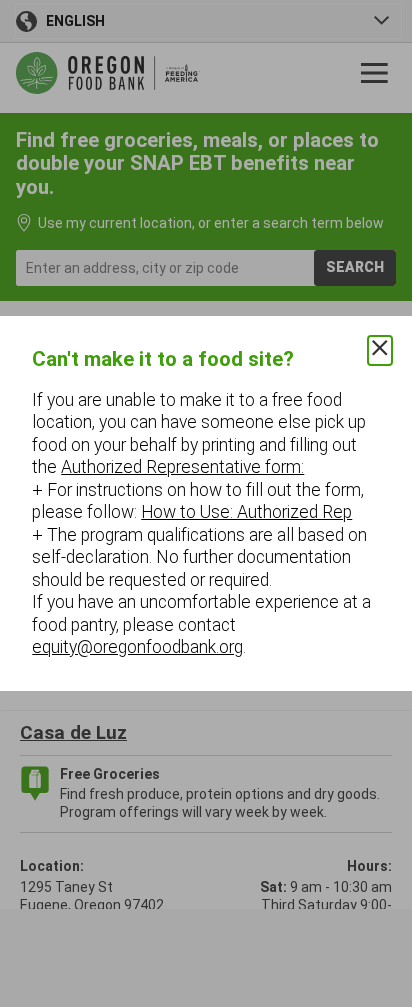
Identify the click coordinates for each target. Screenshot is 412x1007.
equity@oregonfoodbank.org (137, 647)
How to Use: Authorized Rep (246, 512)
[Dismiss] (380, 350)
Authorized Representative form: (182, 467)
